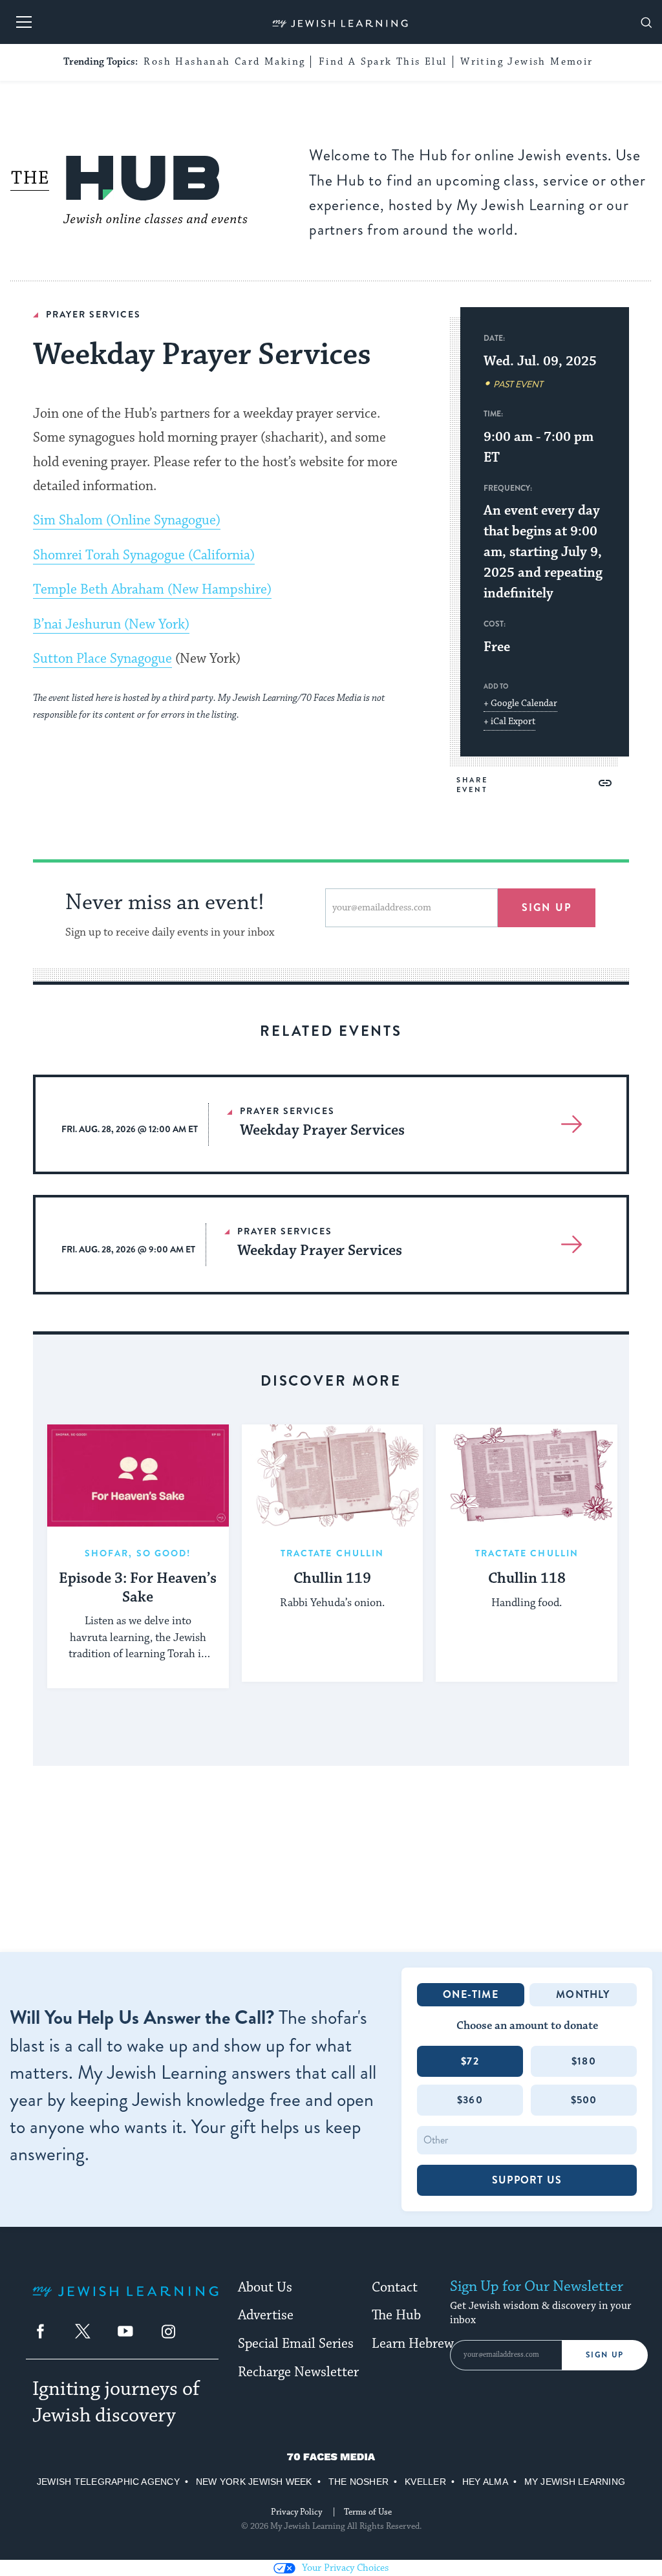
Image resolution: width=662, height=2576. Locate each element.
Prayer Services (93, 314)
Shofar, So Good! (138, 1553)
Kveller (425, 2482)
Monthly (583, 1994)
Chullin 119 (332, 1579)
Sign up (547, 907)
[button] (605, 783)
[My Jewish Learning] (125, 2302)
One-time (471, 1994)
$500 (584, 2100)
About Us (265, 2288)
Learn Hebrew (413, 2344)
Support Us (527, 2180)
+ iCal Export (509, 722)
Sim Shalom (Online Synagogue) (127, 521)
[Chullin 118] (527, 1476)
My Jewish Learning (575, 2482)
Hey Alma (485, 2482)
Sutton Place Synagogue (102, 659)
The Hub (396, 2315)
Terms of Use (368, 2512)
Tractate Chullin (333, 1553)
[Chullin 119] (333, 1476)
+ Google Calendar (520, 703)
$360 (470, 2100)
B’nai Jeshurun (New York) (111, 625)
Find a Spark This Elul (383, 62)
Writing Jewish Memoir (527, 62)
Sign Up (605, 2355)
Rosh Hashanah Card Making (224, 62)
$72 (470, 2061)
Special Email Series (296, 2344)
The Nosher (358, 2482)
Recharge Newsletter (298, 2372)
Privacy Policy (296, 2512)
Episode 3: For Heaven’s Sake (138, 1588)
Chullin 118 (527, 1579)
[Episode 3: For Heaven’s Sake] (138, 1476)
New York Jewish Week (254, 2482)
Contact (395, 2288)
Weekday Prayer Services (322, 1131)
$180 (584, 2061)
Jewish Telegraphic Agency (108, 2482)
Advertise (266, 2315)
